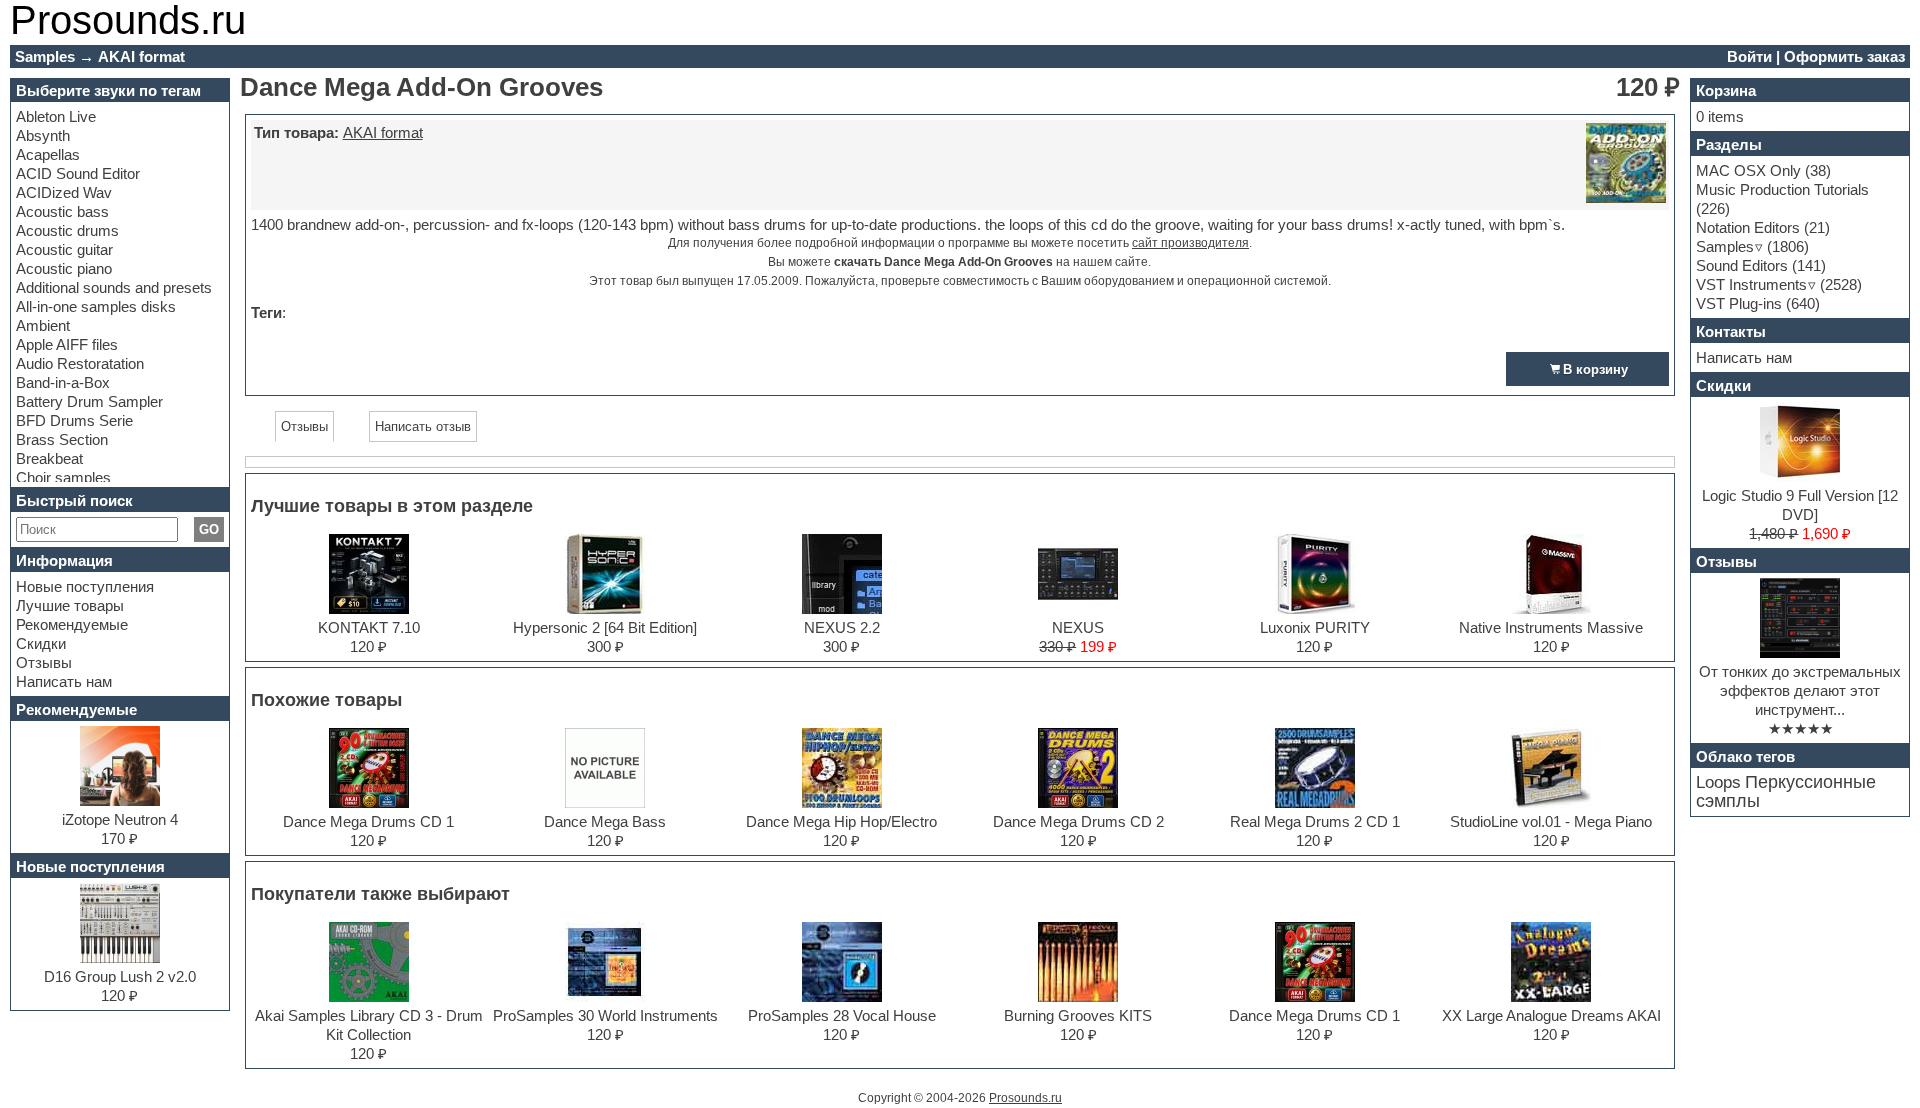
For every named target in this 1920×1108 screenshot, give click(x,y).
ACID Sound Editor (78, 173)
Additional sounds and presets (114, 287)
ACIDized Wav (64, 192)
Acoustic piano (64, 268)
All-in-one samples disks (96, 306)
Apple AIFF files (67, 344)
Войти (1749, 56)
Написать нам (64, 681)
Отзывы (44, 662)
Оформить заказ (1844, 56)
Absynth (43, 135)
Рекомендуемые (72, 624)
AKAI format (383, 132)
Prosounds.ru (1025, 1098)
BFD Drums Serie (74, 420)
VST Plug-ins (1739, 303)
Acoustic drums (67, 230)
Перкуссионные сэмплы (1786, 791)
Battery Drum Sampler (89, 401)
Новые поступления (85, 586)
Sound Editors (1742, 265)
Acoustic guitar (64, 249)
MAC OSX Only (1748, 170)
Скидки (41, 643)
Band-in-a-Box (63, 382)
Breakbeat (49, 458)
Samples (1725, 246)
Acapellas (48, 154)
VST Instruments (1751, 284)
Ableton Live (56, 116)
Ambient (43, 325)
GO (209, 529)
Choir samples (63, 477)
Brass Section (62, 439)
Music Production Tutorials (1782, 189)
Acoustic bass (62, 211)
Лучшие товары (70, 605)
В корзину (1595, 369)
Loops (1718, 782)
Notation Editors (1748, 227)
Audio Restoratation (80, 363)
